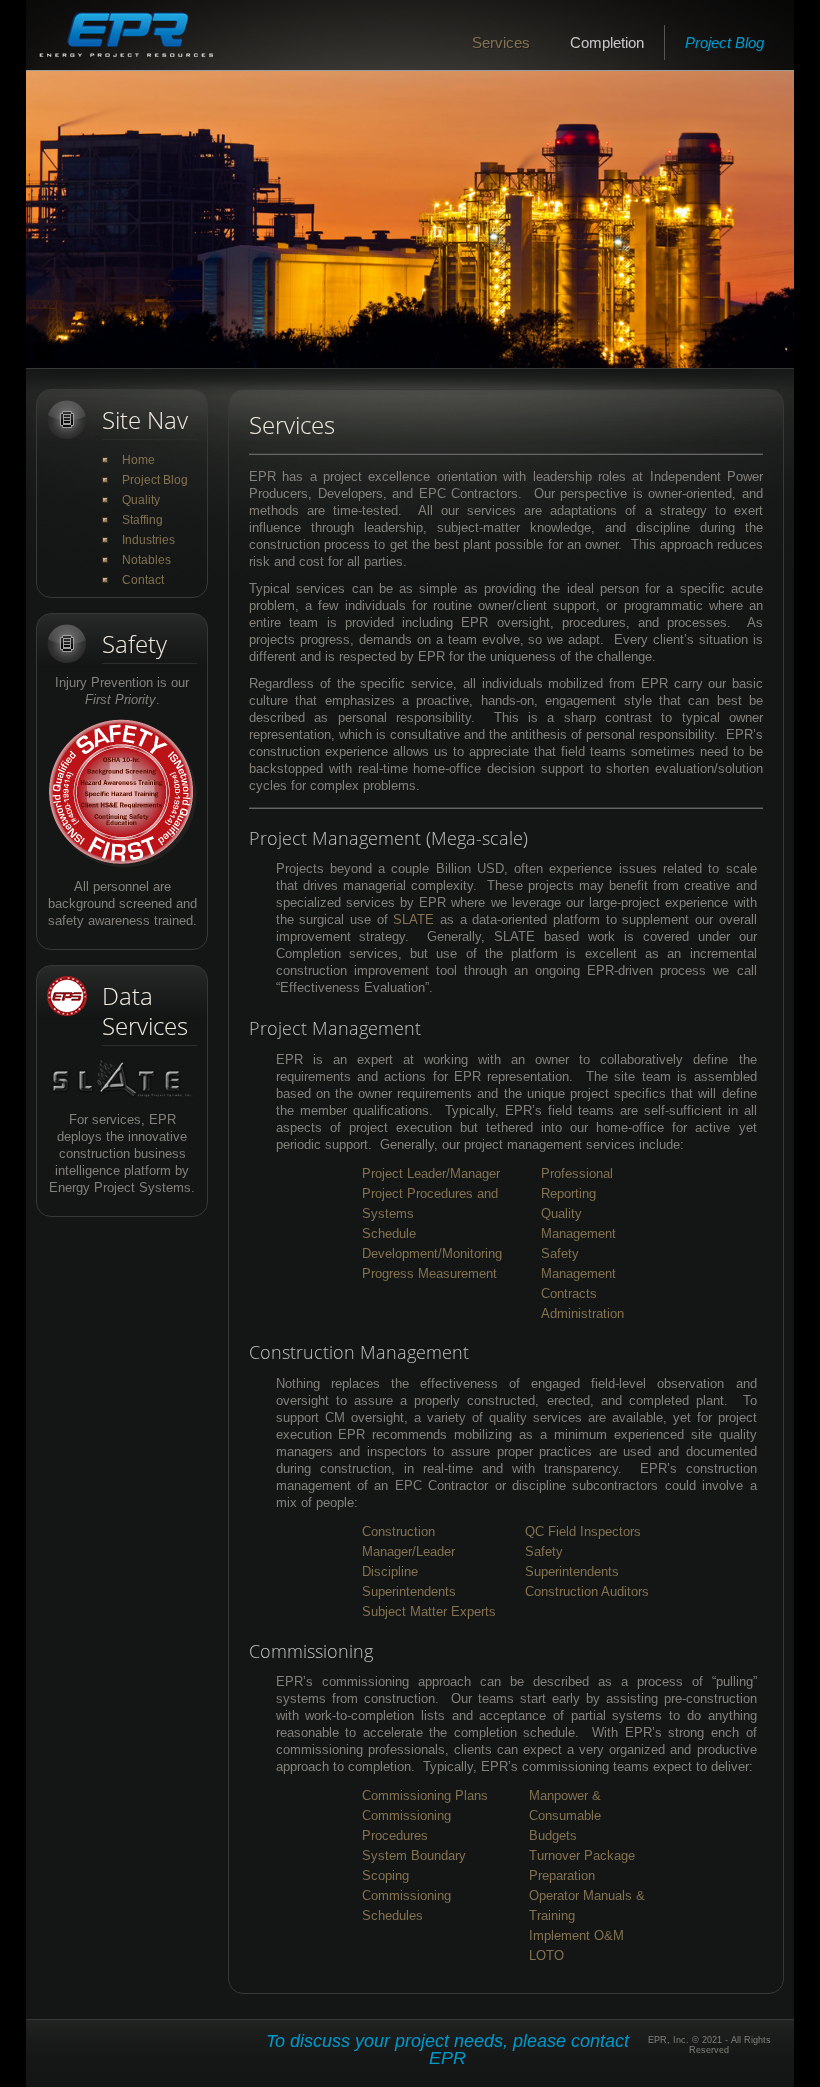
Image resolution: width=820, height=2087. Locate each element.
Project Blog (724, 42)
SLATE (413, 919)
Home (138, 460)
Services (501, 42)
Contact (143, 580)
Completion (607, 42)
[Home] (126, 35)
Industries (148, 540)
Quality (141, 500)
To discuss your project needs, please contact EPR (447, 2049)
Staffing (142, 520)
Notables (146, 560)
